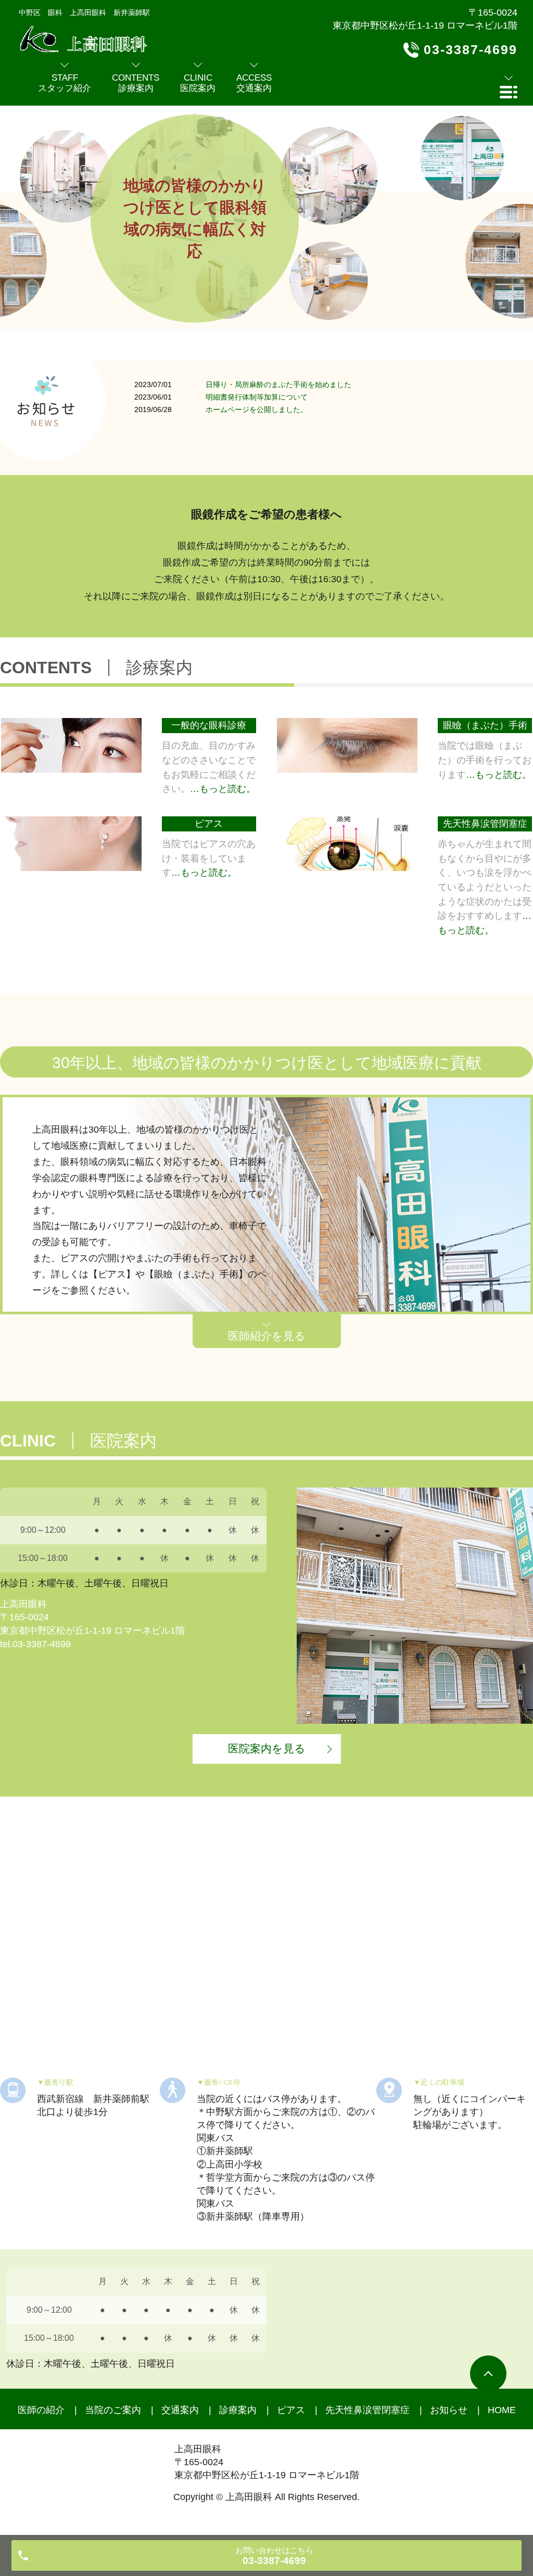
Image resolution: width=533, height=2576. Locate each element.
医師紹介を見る (267, 1336)
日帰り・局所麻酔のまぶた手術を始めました (278, 385)
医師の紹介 (41, 2410)
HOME (502, 2410)
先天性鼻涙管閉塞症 (367, 2410)
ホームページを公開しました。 (257, 409)
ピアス (291, 2410)
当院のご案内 (113, 2410)
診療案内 (238, 2410)
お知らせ (449, 2410)
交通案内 (180, 2410)
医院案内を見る (267, 1748)
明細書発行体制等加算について (257, 397)
